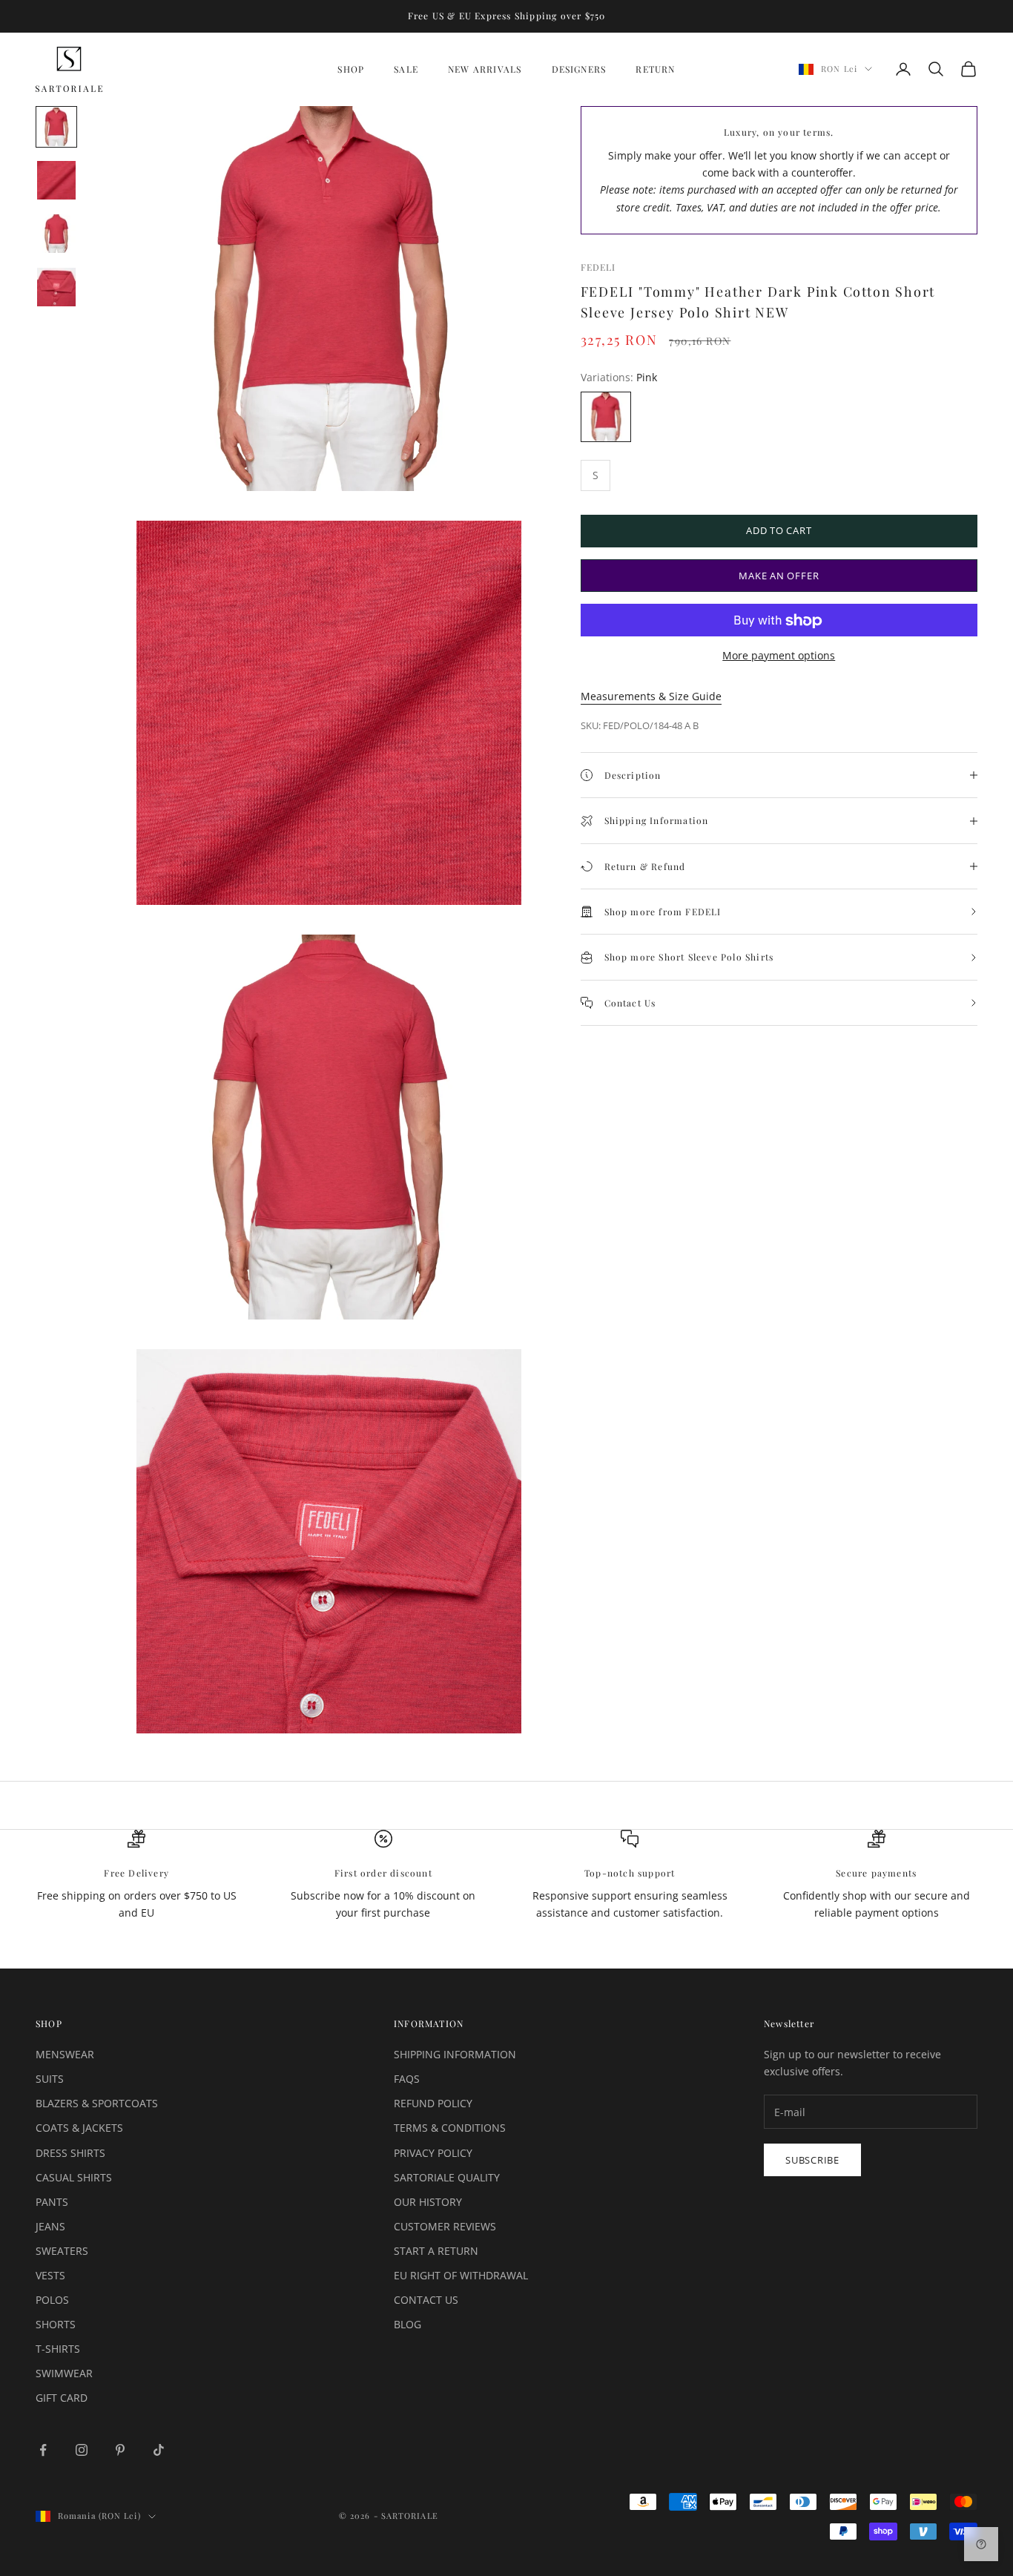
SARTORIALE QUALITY (447, 2177)
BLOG (407, 2324)
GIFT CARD (62, 2398)
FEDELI (598, 267)
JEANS (50, 2226)
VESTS (50, 2275)
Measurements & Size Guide (651, 697)
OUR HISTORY (428, 2202)
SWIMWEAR (64, 2373)
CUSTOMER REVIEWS (445, 2226)
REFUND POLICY (433, 2103)
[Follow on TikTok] (159, 2450)
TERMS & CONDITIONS (450, 2128)
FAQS (407, 2079)
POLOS (52, 2300)
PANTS (52, 2202)
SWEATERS (62, 2251)
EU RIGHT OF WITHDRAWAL (461, 2275)
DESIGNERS (579, 69)
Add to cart (779, 530)
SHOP (351, 69)
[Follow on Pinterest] (120, 2450)
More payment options (779, 656)
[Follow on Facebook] (43, 2450)
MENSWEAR (65, 2054)
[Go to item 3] (56, 234)
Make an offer (779, 576)
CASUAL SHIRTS (74, 2177)
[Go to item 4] (56, 287)
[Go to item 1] (56, 127)
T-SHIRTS (58, 2349)
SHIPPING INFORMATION (455, 2054)
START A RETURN (436, 2251)
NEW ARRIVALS (485, 69)
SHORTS (56, 2324)
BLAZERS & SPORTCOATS (97, 2103)
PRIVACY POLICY (433, 2153)
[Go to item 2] (56, 180)
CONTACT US (426, 2300)
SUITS (50, 2079)
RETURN (655, 69)
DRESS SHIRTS (70, 2153)
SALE (406, 69)
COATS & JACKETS (79, 2128)
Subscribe (812, 2160)
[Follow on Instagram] (82, 2450)
